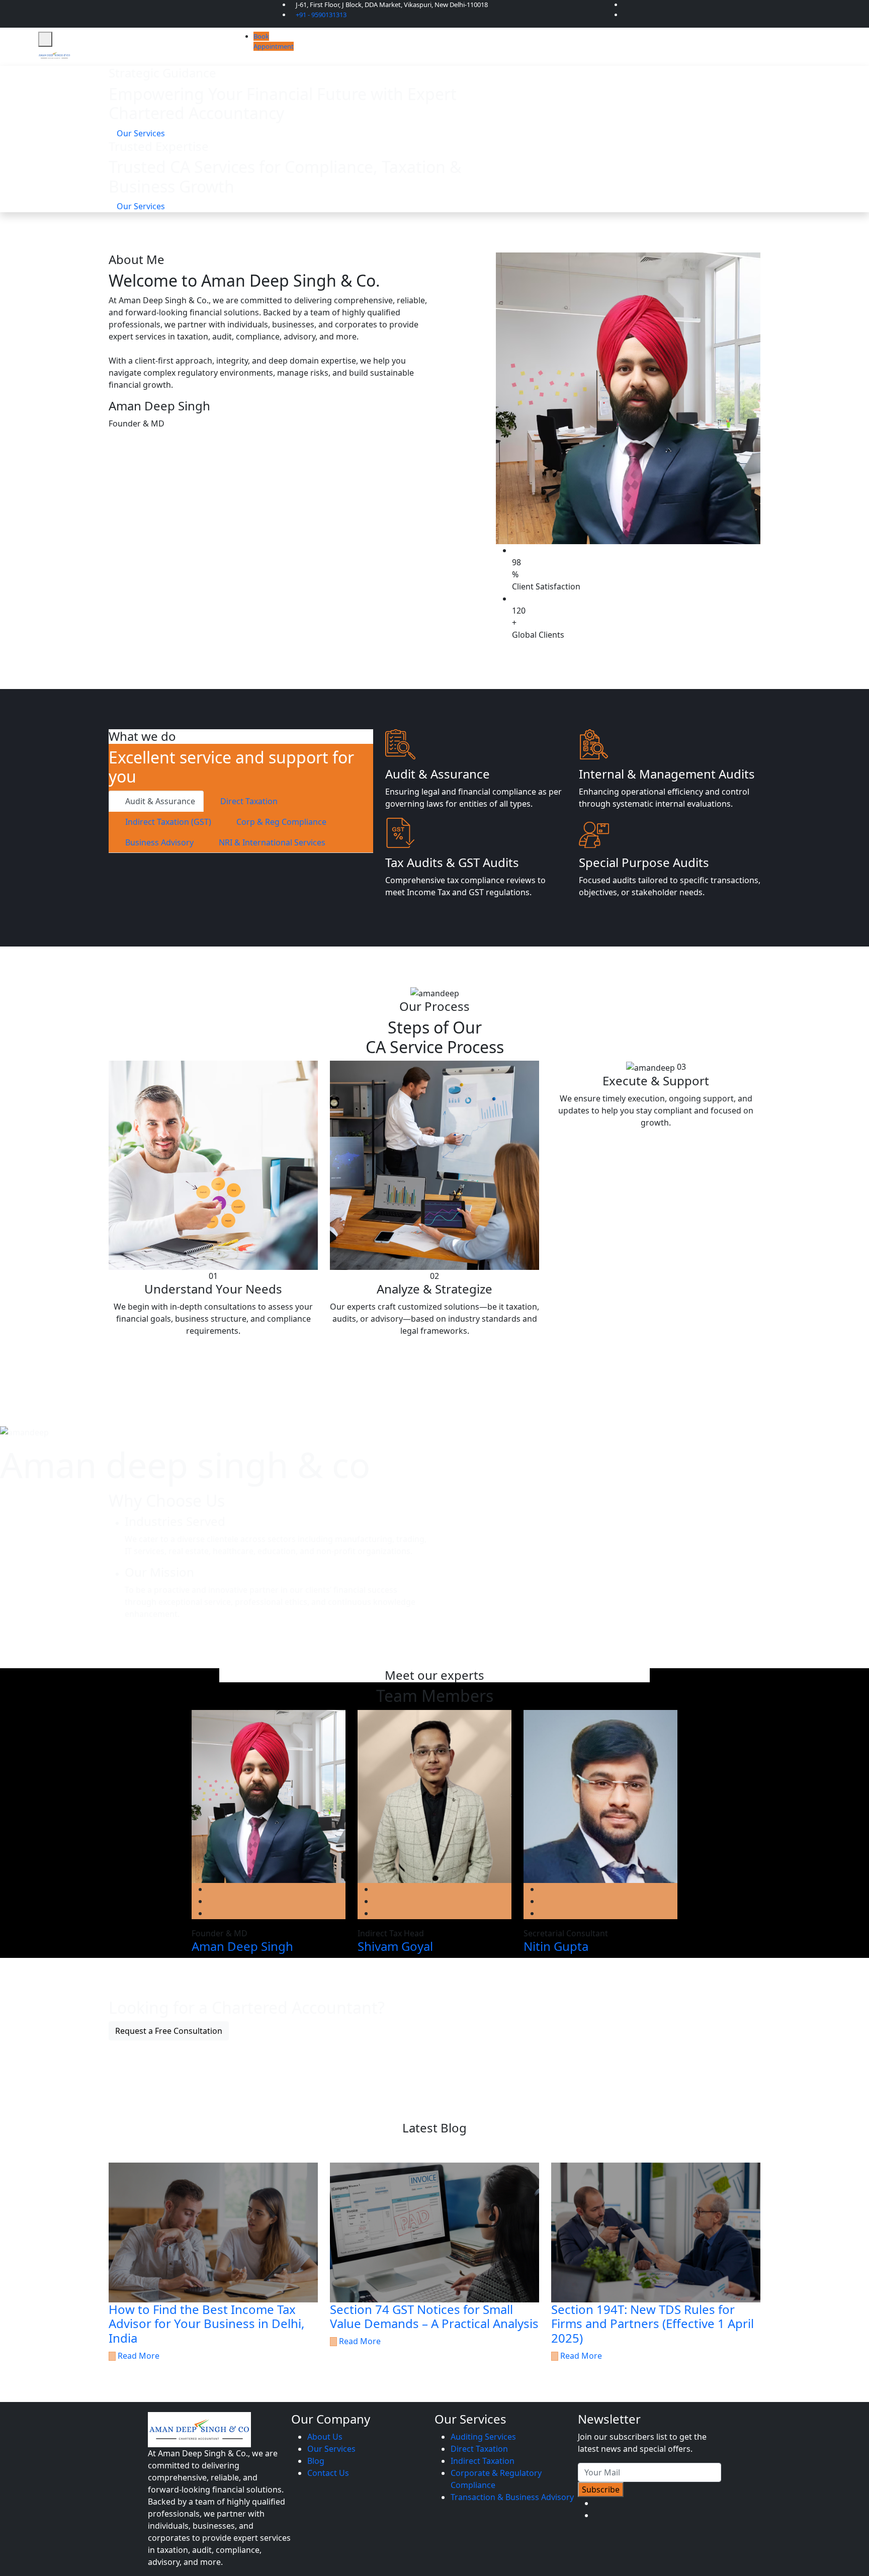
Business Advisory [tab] (158, 842)
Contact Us (328, 2473)
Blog (316, 2461)
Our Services (331, 2449)
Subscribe (601, 2489)
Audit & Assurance (438, 774)
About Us (325, 2437)
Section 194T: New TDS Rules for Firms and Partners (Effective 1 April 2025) (653, 2324)
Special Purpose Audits (644, 862)
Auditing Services (483, 2437)
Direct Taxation (479, 2449)
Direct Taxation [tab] (248, 801)
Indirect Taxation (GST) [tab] (167, 822)
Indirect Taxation (483, 2461)
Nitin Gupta (556, 1946)
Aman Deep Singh (242, 1946)
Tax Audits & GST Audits (452, 862)
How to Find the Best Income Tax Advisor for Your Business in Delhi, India (206, 2324)
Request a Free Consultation (169, 2031)
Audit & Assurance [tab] (159, 801)
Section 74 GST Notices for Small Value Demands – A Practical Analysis (434, 2316)
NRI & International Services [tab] (271, 842)
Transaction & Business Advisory (512, 2497)
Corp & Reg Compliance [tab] (280, 822)
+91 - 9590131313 (321, 15)
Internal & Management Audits (667, 774)
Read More (138, 2356)
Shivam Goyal (395, 1946)
